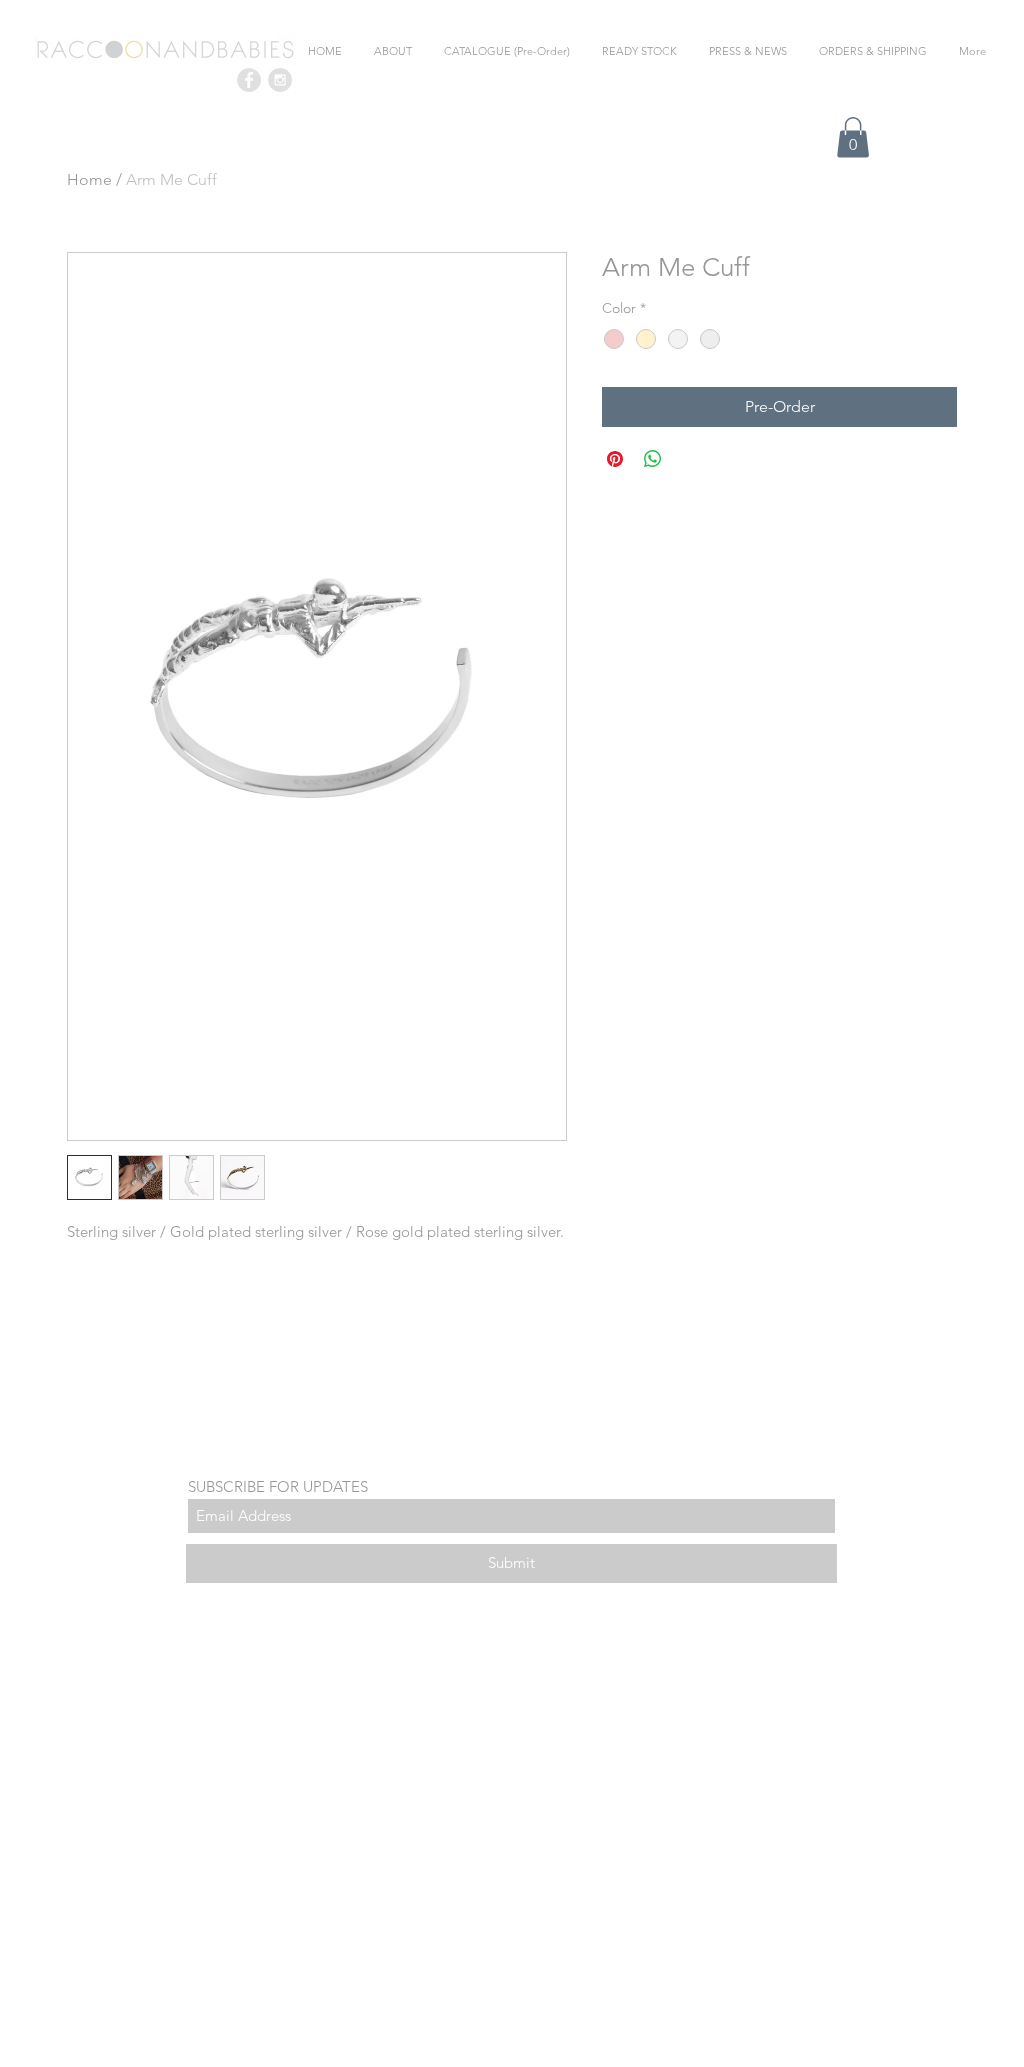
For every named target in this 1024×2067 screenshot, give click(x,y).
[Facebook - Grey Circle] (249, 80)
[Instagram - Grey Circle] (280, 80)
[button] (853, 137)
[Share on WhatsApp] (653, 459)
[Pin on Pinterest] (615, 459)
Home (89, 179)
